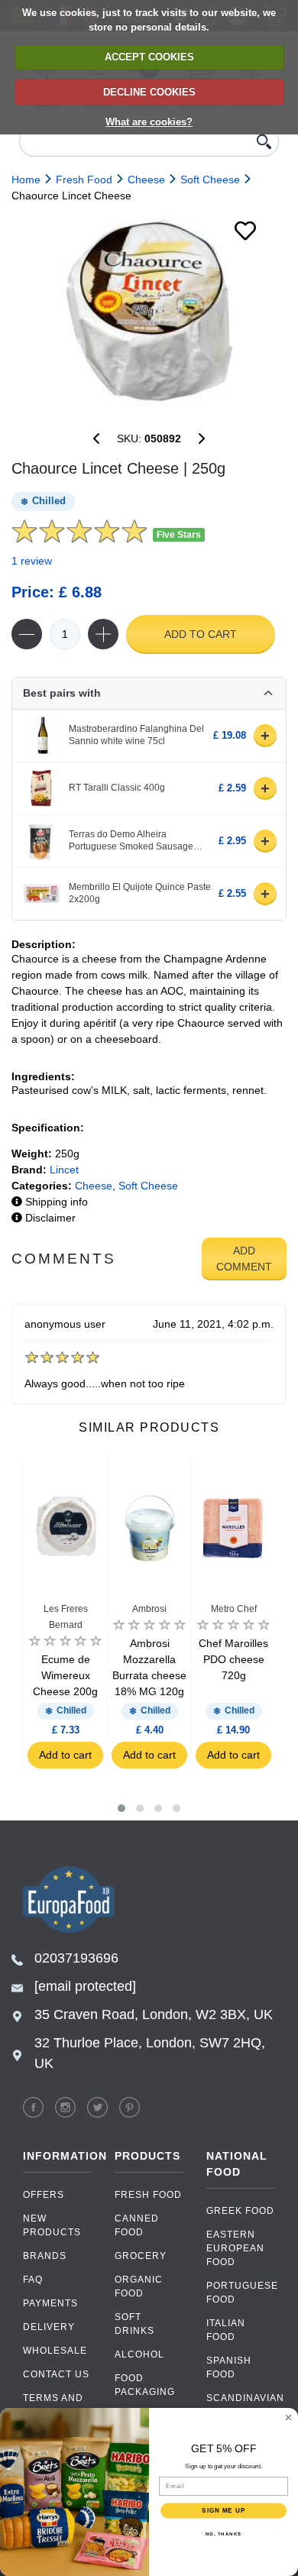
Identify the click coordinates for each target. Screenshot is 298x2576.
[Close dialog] (288, 2417)
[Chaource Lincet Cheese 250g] (149, 311)
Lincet (64, 1170)
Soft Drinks (134, 2324)
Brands (45, 2256)
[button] (121, 1808)
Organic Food (139, 2286)
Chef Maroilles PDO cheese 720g (233, 1659)
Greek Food (240, 2211)
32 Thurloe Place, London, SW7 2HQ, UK (150, 2053)
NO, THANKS (224, 2534)
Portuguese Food (241, 2293)
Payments (50, 2303)
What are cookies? (149, 122)
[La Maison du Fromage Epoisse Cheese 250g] (202, 439)
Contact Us (56, 2374)
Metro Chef (234, 1609)
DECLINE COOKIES (149, 92)
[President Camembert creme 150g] (96, 439)
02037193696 (76, 1958)
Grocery (141, 2256)
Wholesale (55, 2351)
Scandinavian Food (241, 2405)
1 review (32, 561)
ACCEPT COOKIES (149, 57)
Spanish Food (229, 2367)
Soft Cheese (148, 1186)
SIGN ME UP (223, 2511)
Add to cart (201, 634)
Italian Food (226, 2330)
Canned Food (137, 2225)
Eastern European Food (235, 2248)
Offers (44, 2195)
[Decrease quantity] (27, 634)
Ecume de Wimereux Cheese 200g (65, 1675)
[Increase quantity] (103, 634)
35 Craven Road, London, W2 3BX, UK (154, 2015)
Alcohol (139, 2354)
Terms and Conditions (55, 2405)
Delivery (49, 2327)
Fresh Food (148, 2195)
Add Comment (244, 1259)
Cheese (94, 1186)
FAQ (33, 2280)
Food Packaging (145, 2385)
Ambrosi (149, 1609)
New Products (52, 2225)
